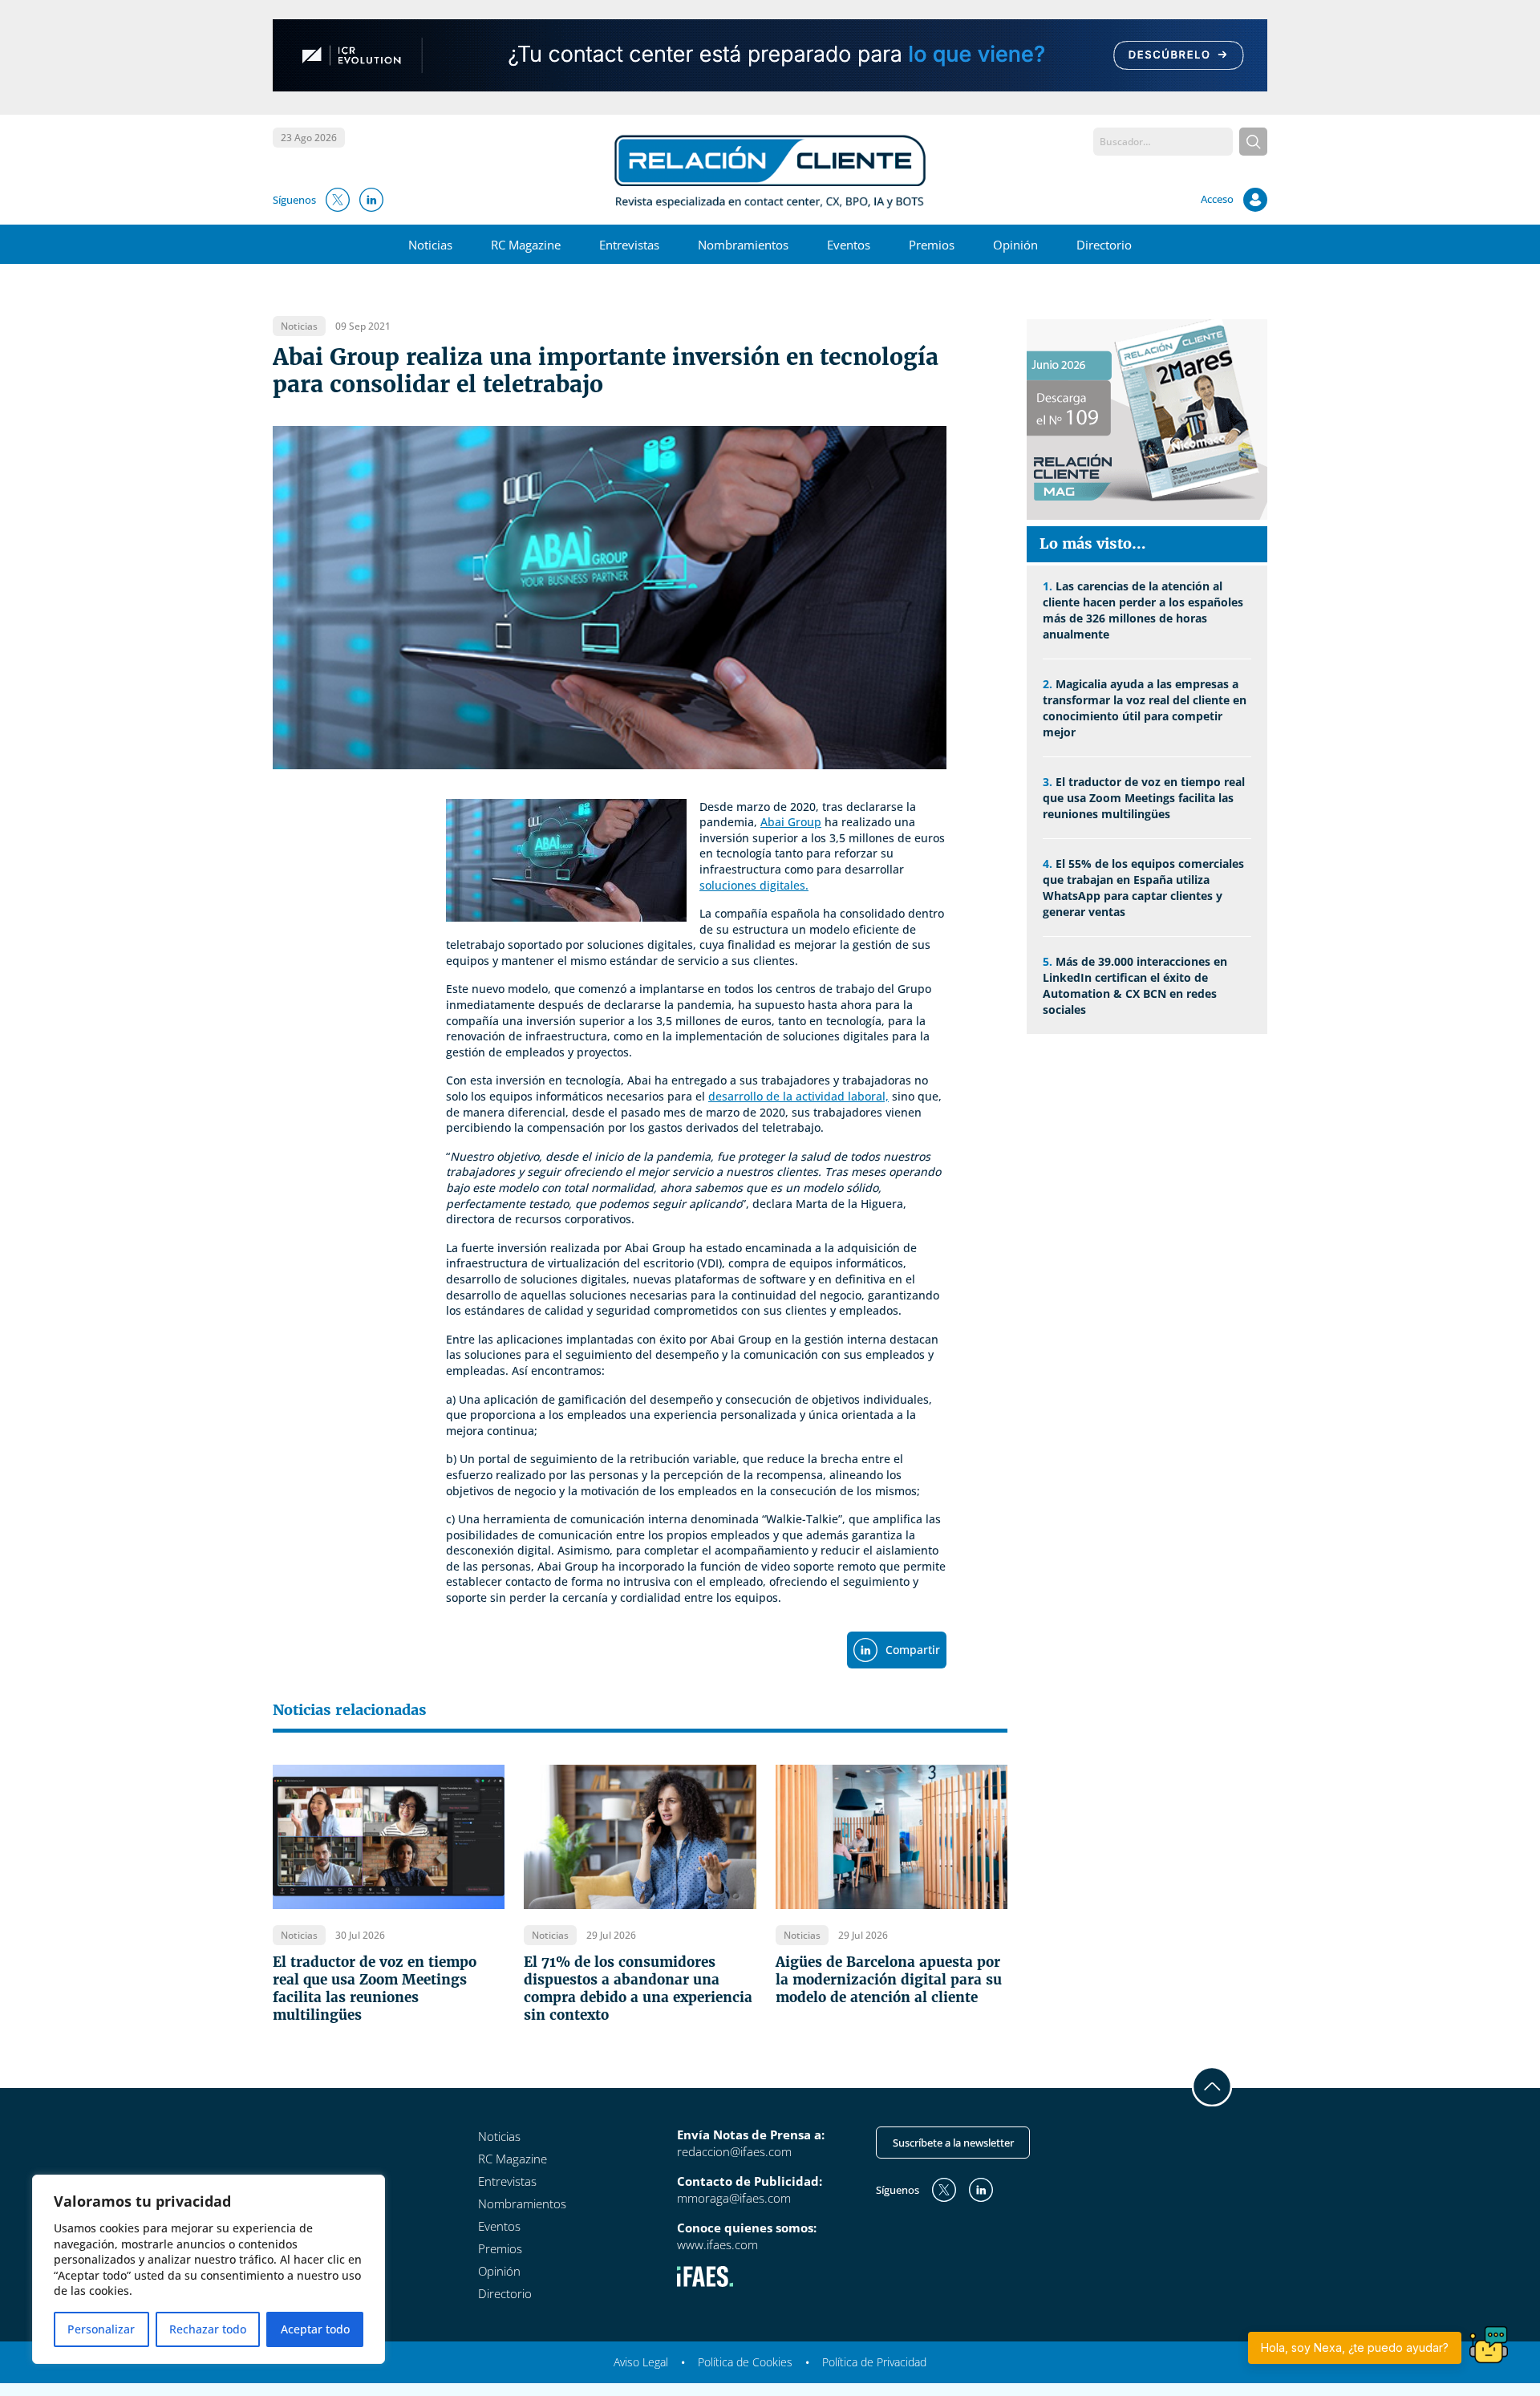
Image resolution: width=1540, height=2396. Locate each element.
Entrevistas (629, 245)
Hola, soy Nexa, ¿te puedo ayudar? (1355, 2347)
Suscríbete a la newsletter (953, 2143)
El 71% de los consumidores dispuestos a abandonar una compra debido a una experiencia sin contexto (638, 1989)
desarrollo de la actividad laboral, (798, 1096)
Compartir (913, 1650)
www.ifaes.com (717, 2244)
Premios (932, 245)
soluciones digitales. (754, 885)
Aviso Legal (641, 2362)
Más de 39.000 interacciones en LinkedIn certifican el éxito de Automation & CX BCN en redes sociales (1135, 985)
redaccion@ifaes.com (734, 2151)
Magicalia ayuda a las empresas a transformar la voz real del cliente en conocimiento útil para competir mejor (1145, 708)
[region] (209, 2269)
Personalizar (101, 2329)
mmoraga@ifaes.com (734, 2198)
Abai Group (791, 822)
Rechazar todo (208, 2329)
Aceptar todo (315, 2329)
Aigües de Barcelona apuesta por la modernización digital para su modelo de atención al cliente (889, 1980)
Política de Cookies (745, 2362)
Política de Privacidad (874, 2362)
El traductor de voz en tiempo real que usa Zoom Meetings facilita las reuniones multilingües (375, 1989)
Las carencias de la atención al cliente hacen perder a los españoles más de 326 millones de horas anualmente (1143, 610)
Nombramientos (743, 245)
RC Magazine (526, 245)
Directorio (1104, 245)
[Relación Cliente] (770, 170)
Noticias (430, 245)
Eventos (849, 245)
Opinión (1015, 245)
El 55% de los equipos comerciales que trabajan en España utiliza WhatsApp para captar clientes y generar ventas (1143, 888)
